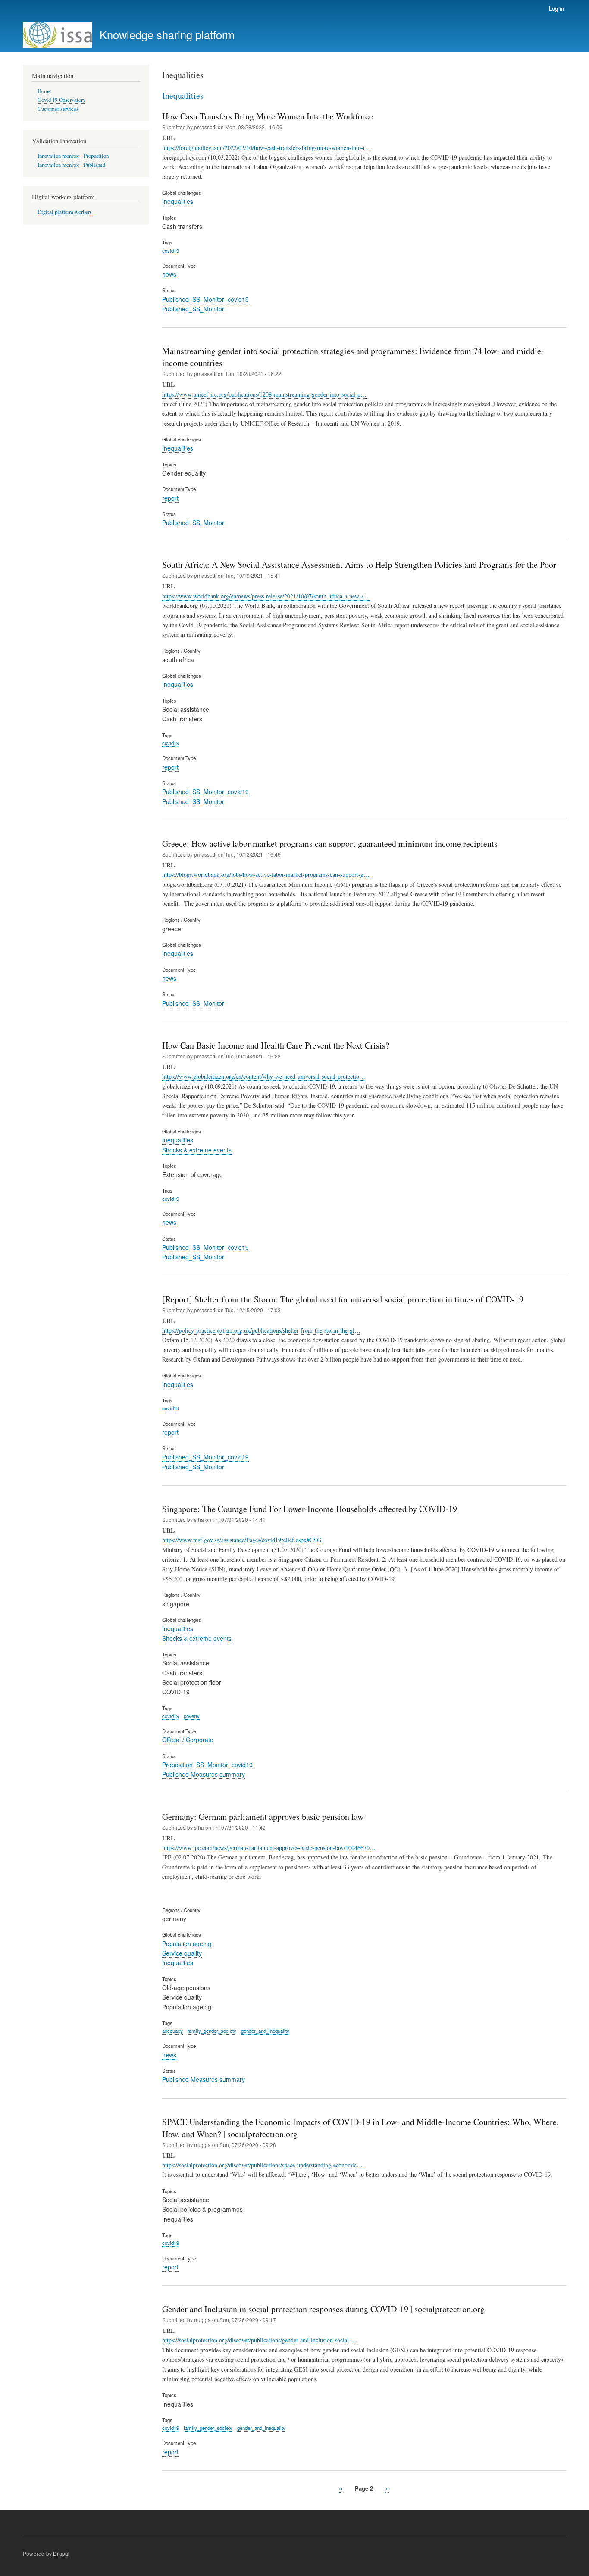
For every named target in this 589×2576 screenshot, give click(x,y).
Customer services (58, 109)
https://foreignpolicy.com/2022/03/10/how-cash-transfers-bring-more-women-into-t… (266, 148)
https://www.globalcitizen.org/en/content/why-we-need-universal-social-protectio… (264, 1076)
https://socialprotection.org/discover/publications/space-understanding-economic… (262, 2165)
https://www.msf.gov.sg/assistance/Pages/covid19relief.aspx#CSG (242, 1540)
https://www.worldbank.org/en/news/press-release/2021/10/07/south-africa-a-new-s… (266, 596)
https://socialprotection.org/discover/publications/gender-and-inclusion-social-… (260, 2340)
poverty (192, 1716)
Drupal (61, 2553)
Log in (556, 8)
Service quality (182, 1953)
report (170, 498)
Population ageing (187, 1944)
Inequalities (178, 201)
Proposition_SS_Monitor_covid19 (207, 1765)
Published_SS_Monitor (193, 309)
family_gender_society (212, 2031)
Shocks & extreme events (197, 1150)
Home (44, 91)
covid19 (171, 250)
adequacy (172, 2031)
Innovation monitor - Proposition (73, 156)
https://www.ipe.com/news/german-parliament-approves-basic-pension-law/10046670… (269, 1848)
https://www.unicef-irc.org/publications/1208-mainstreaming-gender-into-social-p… (264, 394)
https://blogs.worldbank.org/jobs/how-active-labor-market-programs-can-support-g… (266, 875)
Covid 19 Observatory (61, 100)
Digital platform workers (65, 212)
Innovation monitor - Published (71, 165)
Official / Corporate (188, 1740)
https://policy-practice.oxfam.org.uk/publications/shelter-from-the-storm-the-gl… (261, 1330)
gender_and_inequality (265, 2031)
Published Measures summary (204, 1774)
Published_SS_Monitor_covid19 (205, 299)
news (169, 274)
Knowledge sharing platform (167, 34)
